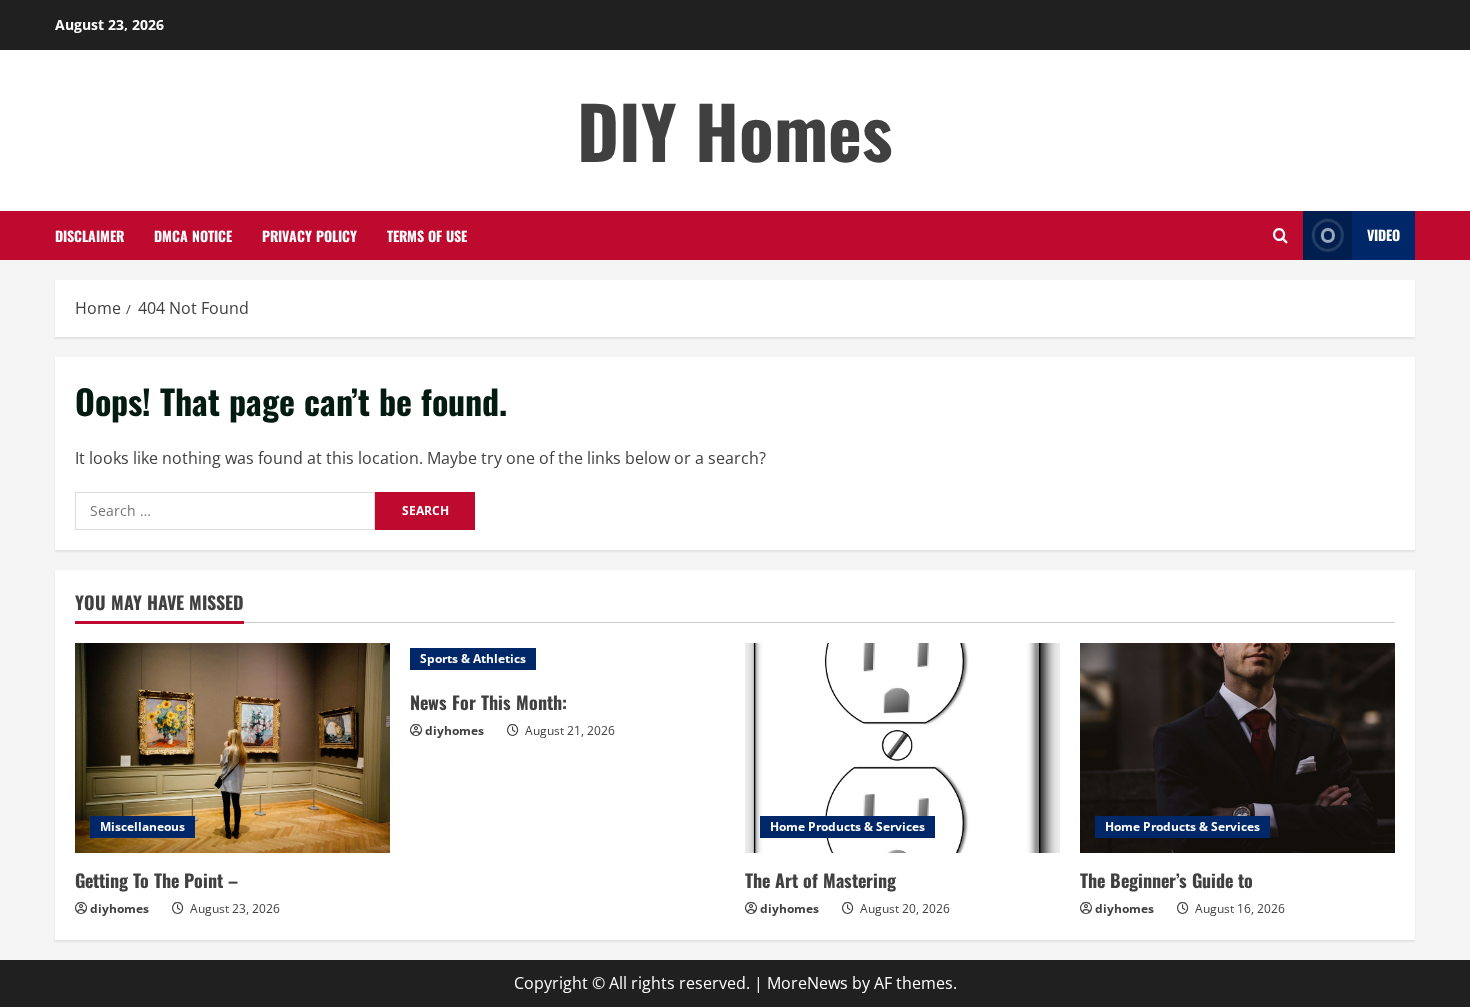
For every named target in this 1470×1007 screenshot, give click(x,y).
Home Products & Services (847, 826)
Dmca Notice (193, 235)
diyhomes (119, 908)
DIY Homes (735, 129)
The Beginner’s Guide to (1166, 880)
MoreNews (807, 983)
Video (1383, 234)
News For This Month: (488, 702)
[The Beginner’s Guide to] (1237, 748)
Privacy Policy (309, 235)
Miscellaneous (142, 826)
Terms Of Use (427, 235)
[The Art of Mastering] (902, 748)
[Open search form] (1280, 235)
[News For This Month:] (567, 659)
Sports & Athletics (473, 658)
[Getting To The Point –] (232, 748)
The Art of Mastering (820, 880)
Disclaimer (89, 235)
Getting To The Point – (156, 880)
